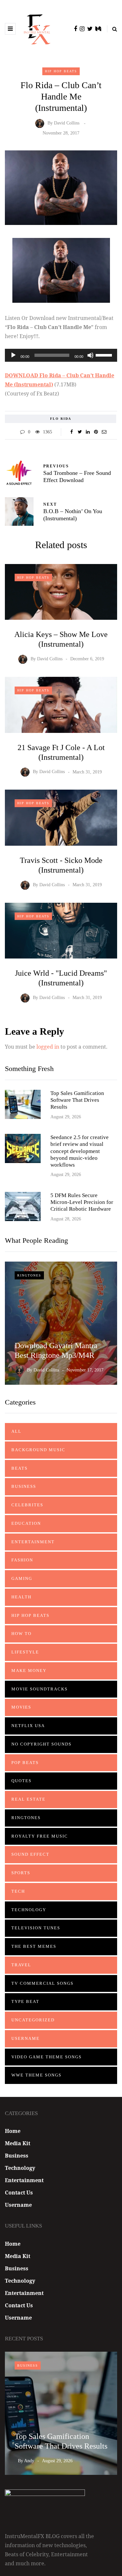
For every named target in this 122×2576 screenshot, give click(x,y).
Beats (20, 1468)
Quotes (21, 1781)
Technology (29, 1910)
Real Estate (28, 1799)
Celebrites (27, 1505)
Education (26, 1523)
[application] (61, 355)
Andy (29, 2461)
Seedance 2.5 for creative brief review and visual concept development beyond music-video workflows (80, 1151)
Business (24, 1486)
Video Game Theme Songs (47, 2057)
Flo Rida (61, 419)
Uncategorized (33, 2020)
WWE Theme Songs (36, 2075)
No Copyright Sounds (41, 1744)
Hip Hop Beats (61, 71)
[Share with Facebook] (72, 432)
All (16, 1431)
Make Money (29, 1670)
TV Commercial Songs (42, 1983)
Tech (18, 1891)
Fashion (22, 1560)
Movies (21, 1707)
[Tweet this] (80, 432)
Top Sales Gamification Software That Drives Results (77, 1100)
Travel (21, 1965)
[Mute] (90, 355)
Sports (21, 1873)
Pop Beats (25, 1763)
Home (13, 2131)
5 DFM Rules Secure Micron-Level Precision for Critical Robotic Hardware (82, 1202)
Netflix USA (28, 1726)
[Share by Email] (104, 432)
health (21, 1597)
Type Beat (25, 2001)
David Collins (67, 123)
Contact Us (19, 2193)
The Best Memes (34, 1946)
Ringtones (29, 1275)
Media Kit (18, 2143)
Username (26, 2038)
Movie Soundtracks (40, 1689)
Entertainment (33, 1542)
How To (21, 1634)
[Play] (13, 355)
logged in (48, 1047)
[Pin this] (96, 432)
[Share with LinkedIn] (88, 432)
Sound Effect (30, 1854)
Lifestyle (25, 1652)
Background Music (38, 1450)
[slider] (105, 355)
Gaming (22, 1578)
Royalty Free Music (40, 1836)
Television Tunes (36, 1928)
